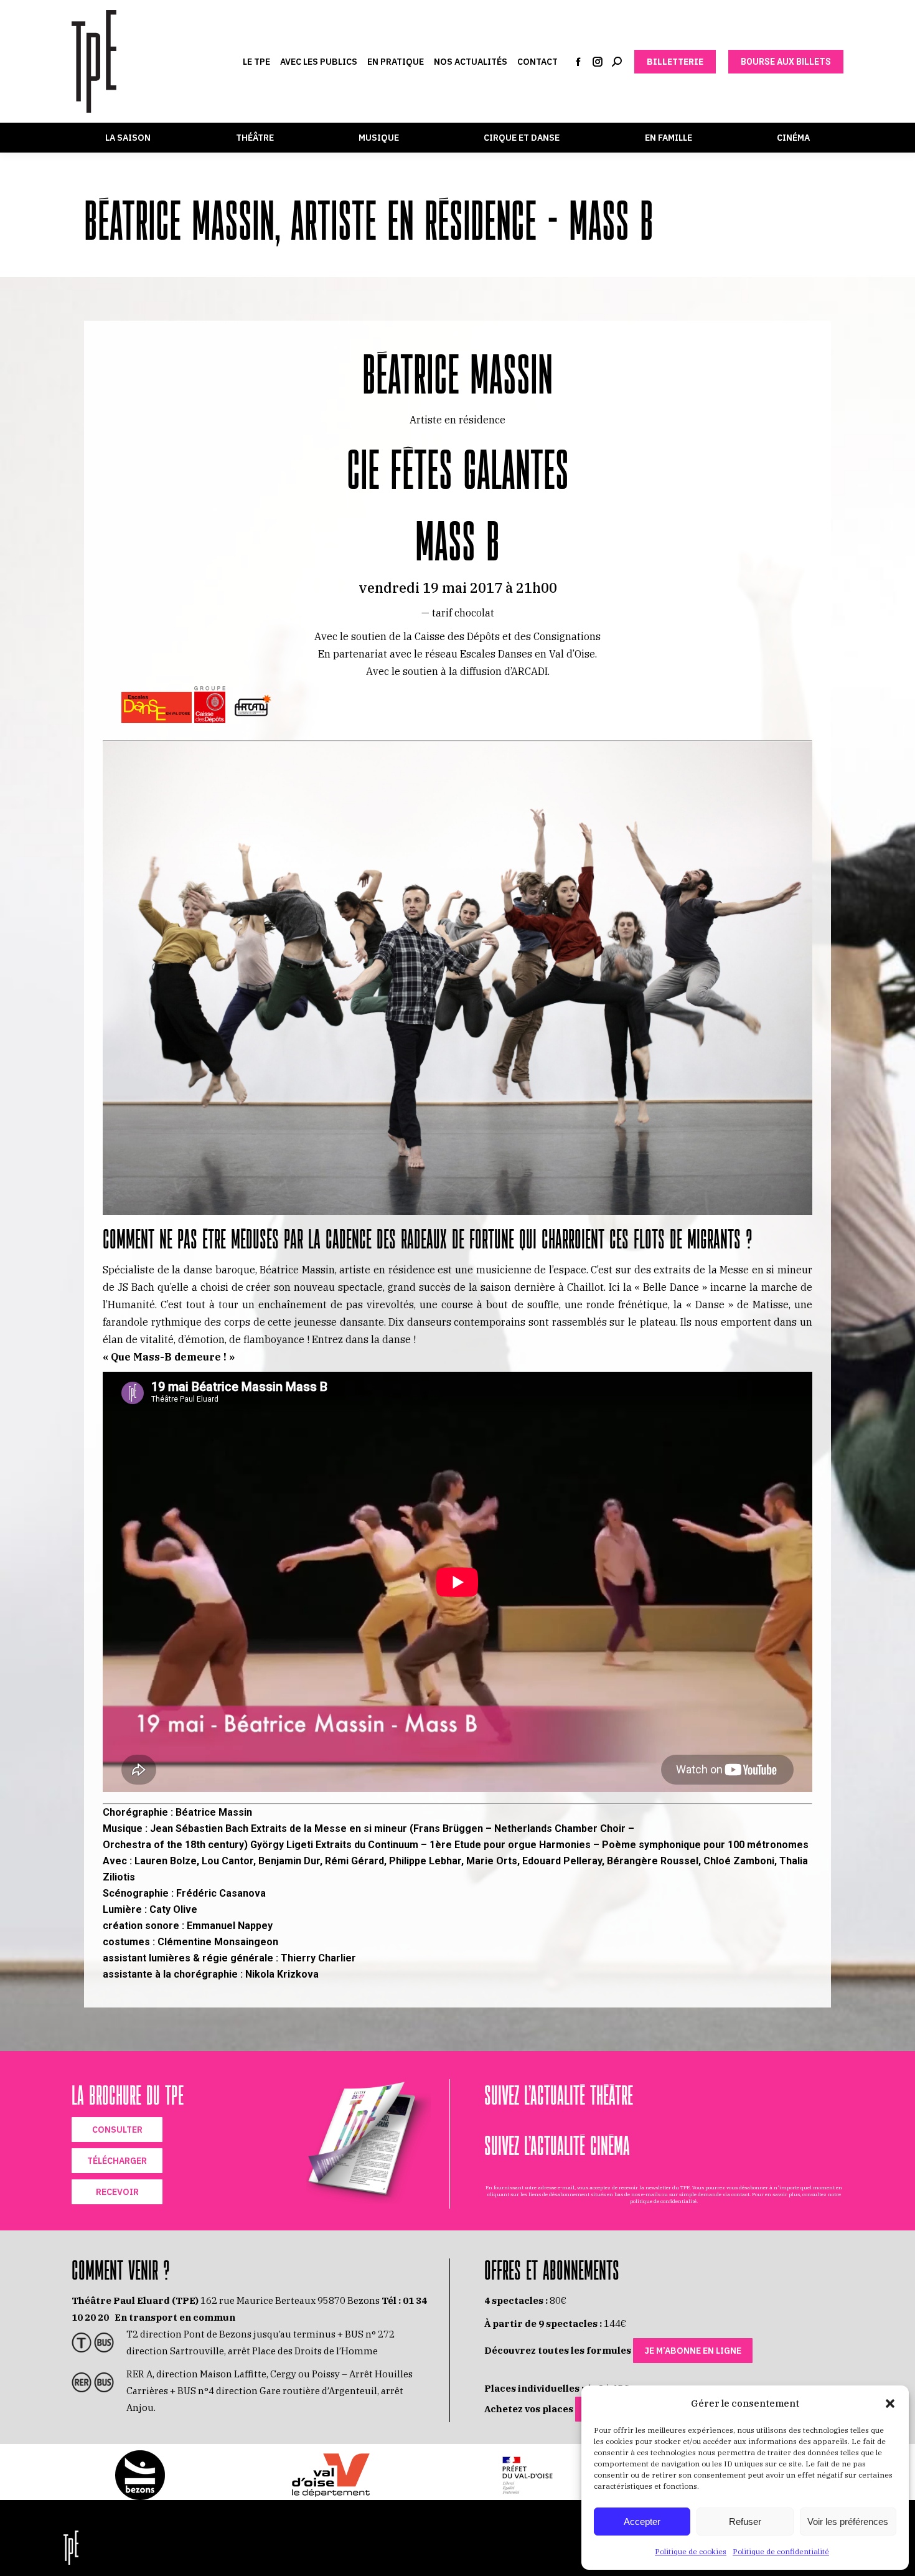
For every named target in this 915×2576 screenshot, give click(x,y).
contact (740, 2194)
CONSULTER (117, 2130)
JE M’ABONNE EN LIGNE (693, 2351)
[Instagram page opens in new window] (598, 62)
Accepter (642, 2522)
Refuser (745, 2522)
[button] (890, 2404)
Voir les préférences (848, 2522)
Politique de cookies (691, 2551)
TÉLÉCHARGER (117, 2161)
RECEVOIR (117, 2192)
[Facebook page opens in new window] (578, 62)
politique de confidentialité (663, 2201)
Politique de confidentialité (781, 2551)
